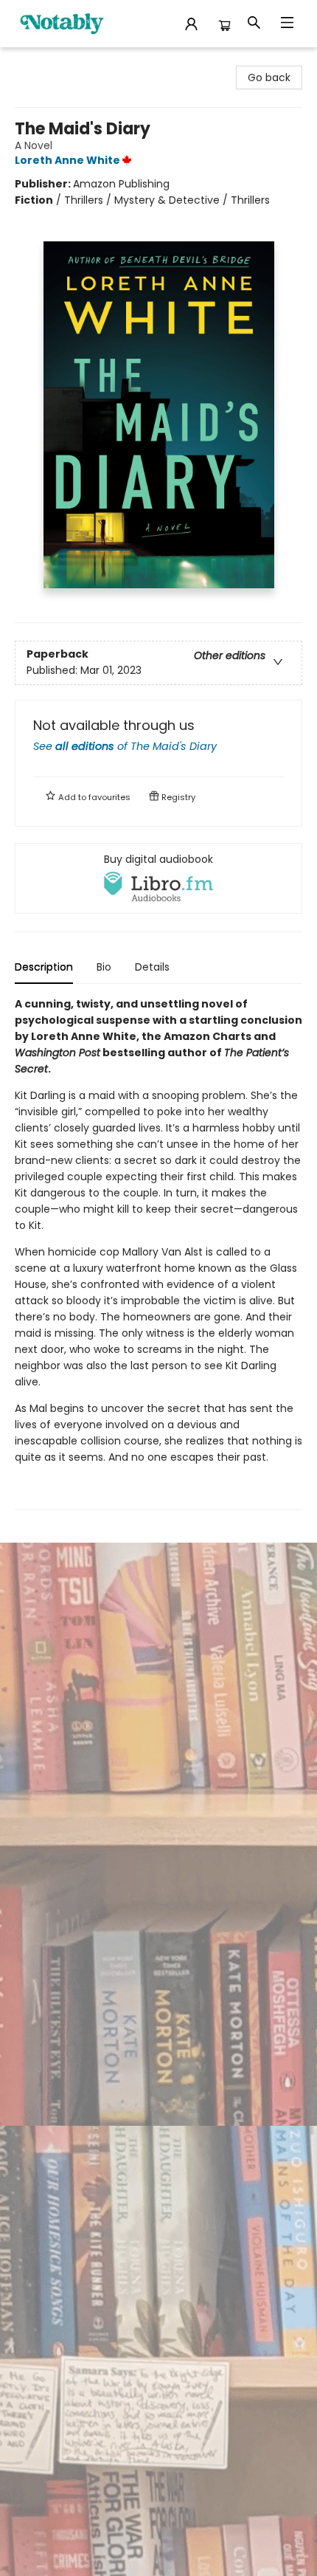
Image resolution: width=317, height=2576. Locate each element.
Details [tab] (152, 967)
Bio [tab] (104, 967)
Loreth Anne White (67, 160)
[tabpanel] (158, 1253)
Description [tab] (44, 967)
